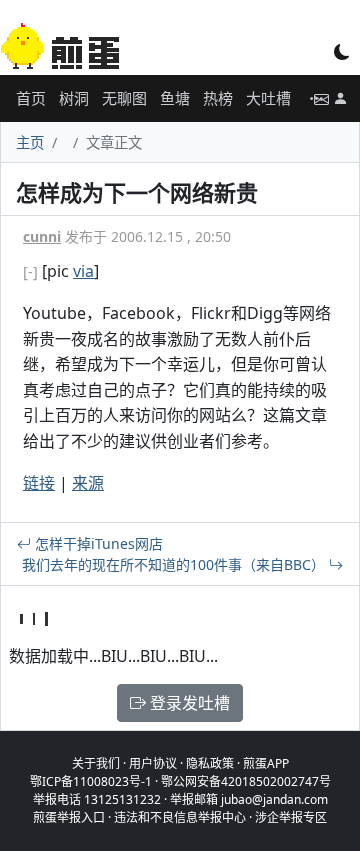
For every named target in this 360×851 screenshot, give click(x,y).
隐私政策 (210, 763)
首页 (31, 98)
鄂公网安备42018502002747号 (246, 781)
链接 (39, 483)
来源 (88, 483)
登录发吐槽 (188, 703)
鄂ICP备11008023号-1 (91, 781)
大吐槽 (268, 98)
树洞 (74, 98)
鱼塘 (175, 98)
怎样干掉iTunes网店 (97, 543)
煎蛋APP (266, 763)
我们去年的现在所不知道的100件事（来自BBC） (175, 564)
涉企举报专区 (291, 817)
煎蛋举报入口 (69, 817)
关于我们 (96, 763)
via (83, 271)
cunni (42, 236)
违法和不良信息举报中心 (180, 817)
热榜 (218, 98)
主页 (30, 142)
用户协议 (153, 763)
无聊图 (124, 98)
